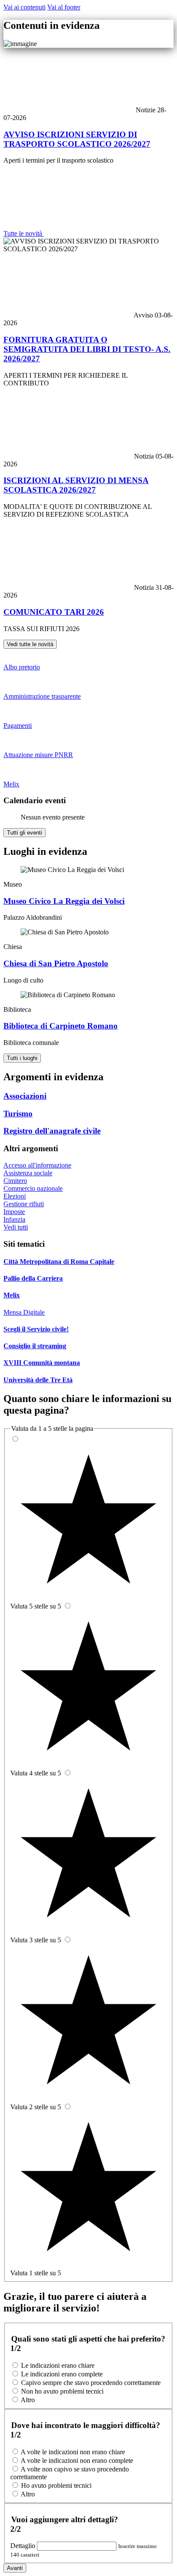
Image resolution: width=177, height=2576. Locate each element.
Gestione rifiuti (24, 1204)
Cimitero (15, 1181)
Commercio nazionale (33, 1188)
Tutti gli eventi (24, 833)
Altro (28, 2400)
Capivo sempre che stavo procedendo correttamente (91, 2383)
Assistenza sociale (28, 1173)
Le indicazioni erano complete (62, 2374)
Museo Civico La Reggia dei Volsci (64, 901)
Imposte (14, 1212)
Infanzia (14, 1219)
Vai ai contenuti (24, 7)
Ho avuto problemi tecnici (56, 2485)
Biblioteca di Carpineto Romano (61, 1026)
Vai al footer (64, 7)
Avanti (15, 2568)
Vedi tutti (16, 1227)
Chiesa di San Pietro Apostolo (56, 963)
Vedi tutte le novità (30, 644)
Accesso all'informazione (37, 1165)
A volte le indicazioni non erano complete (77, 2460)
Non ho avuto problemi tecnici (62, 2391)
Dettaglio (24, 2546)
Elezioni (15, 1196)
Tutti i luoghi (22, 1058)
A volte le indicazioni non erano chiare (73, 2452)
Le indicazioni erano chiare (58, 2365)
